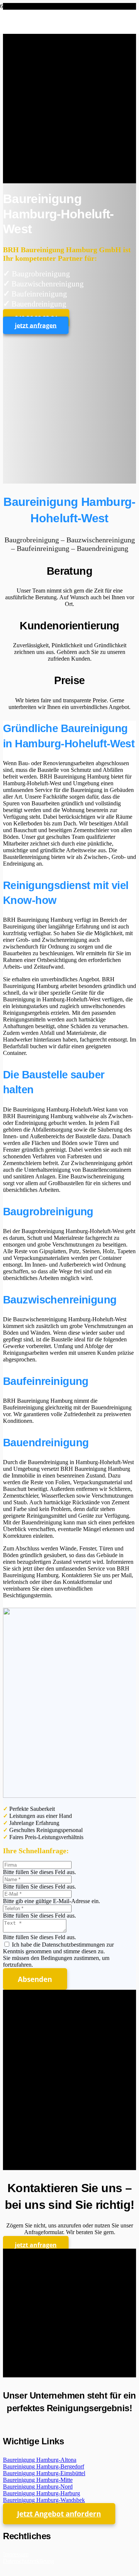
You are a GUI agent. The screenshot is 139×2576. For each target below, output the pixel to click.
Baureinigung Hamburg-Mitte (38, 2480)
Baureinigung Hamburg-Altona (40, 2460)
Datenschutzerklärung (29, 2561)
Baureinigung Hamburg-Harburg (42, 2493)
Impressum (16, 2554)
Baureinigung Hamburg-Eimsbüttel (44, 2473)
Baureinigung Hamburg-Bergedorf (44, 2466)
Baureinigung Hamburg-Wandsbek (44, 2500)
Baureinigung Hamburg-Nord (38, 2487)
